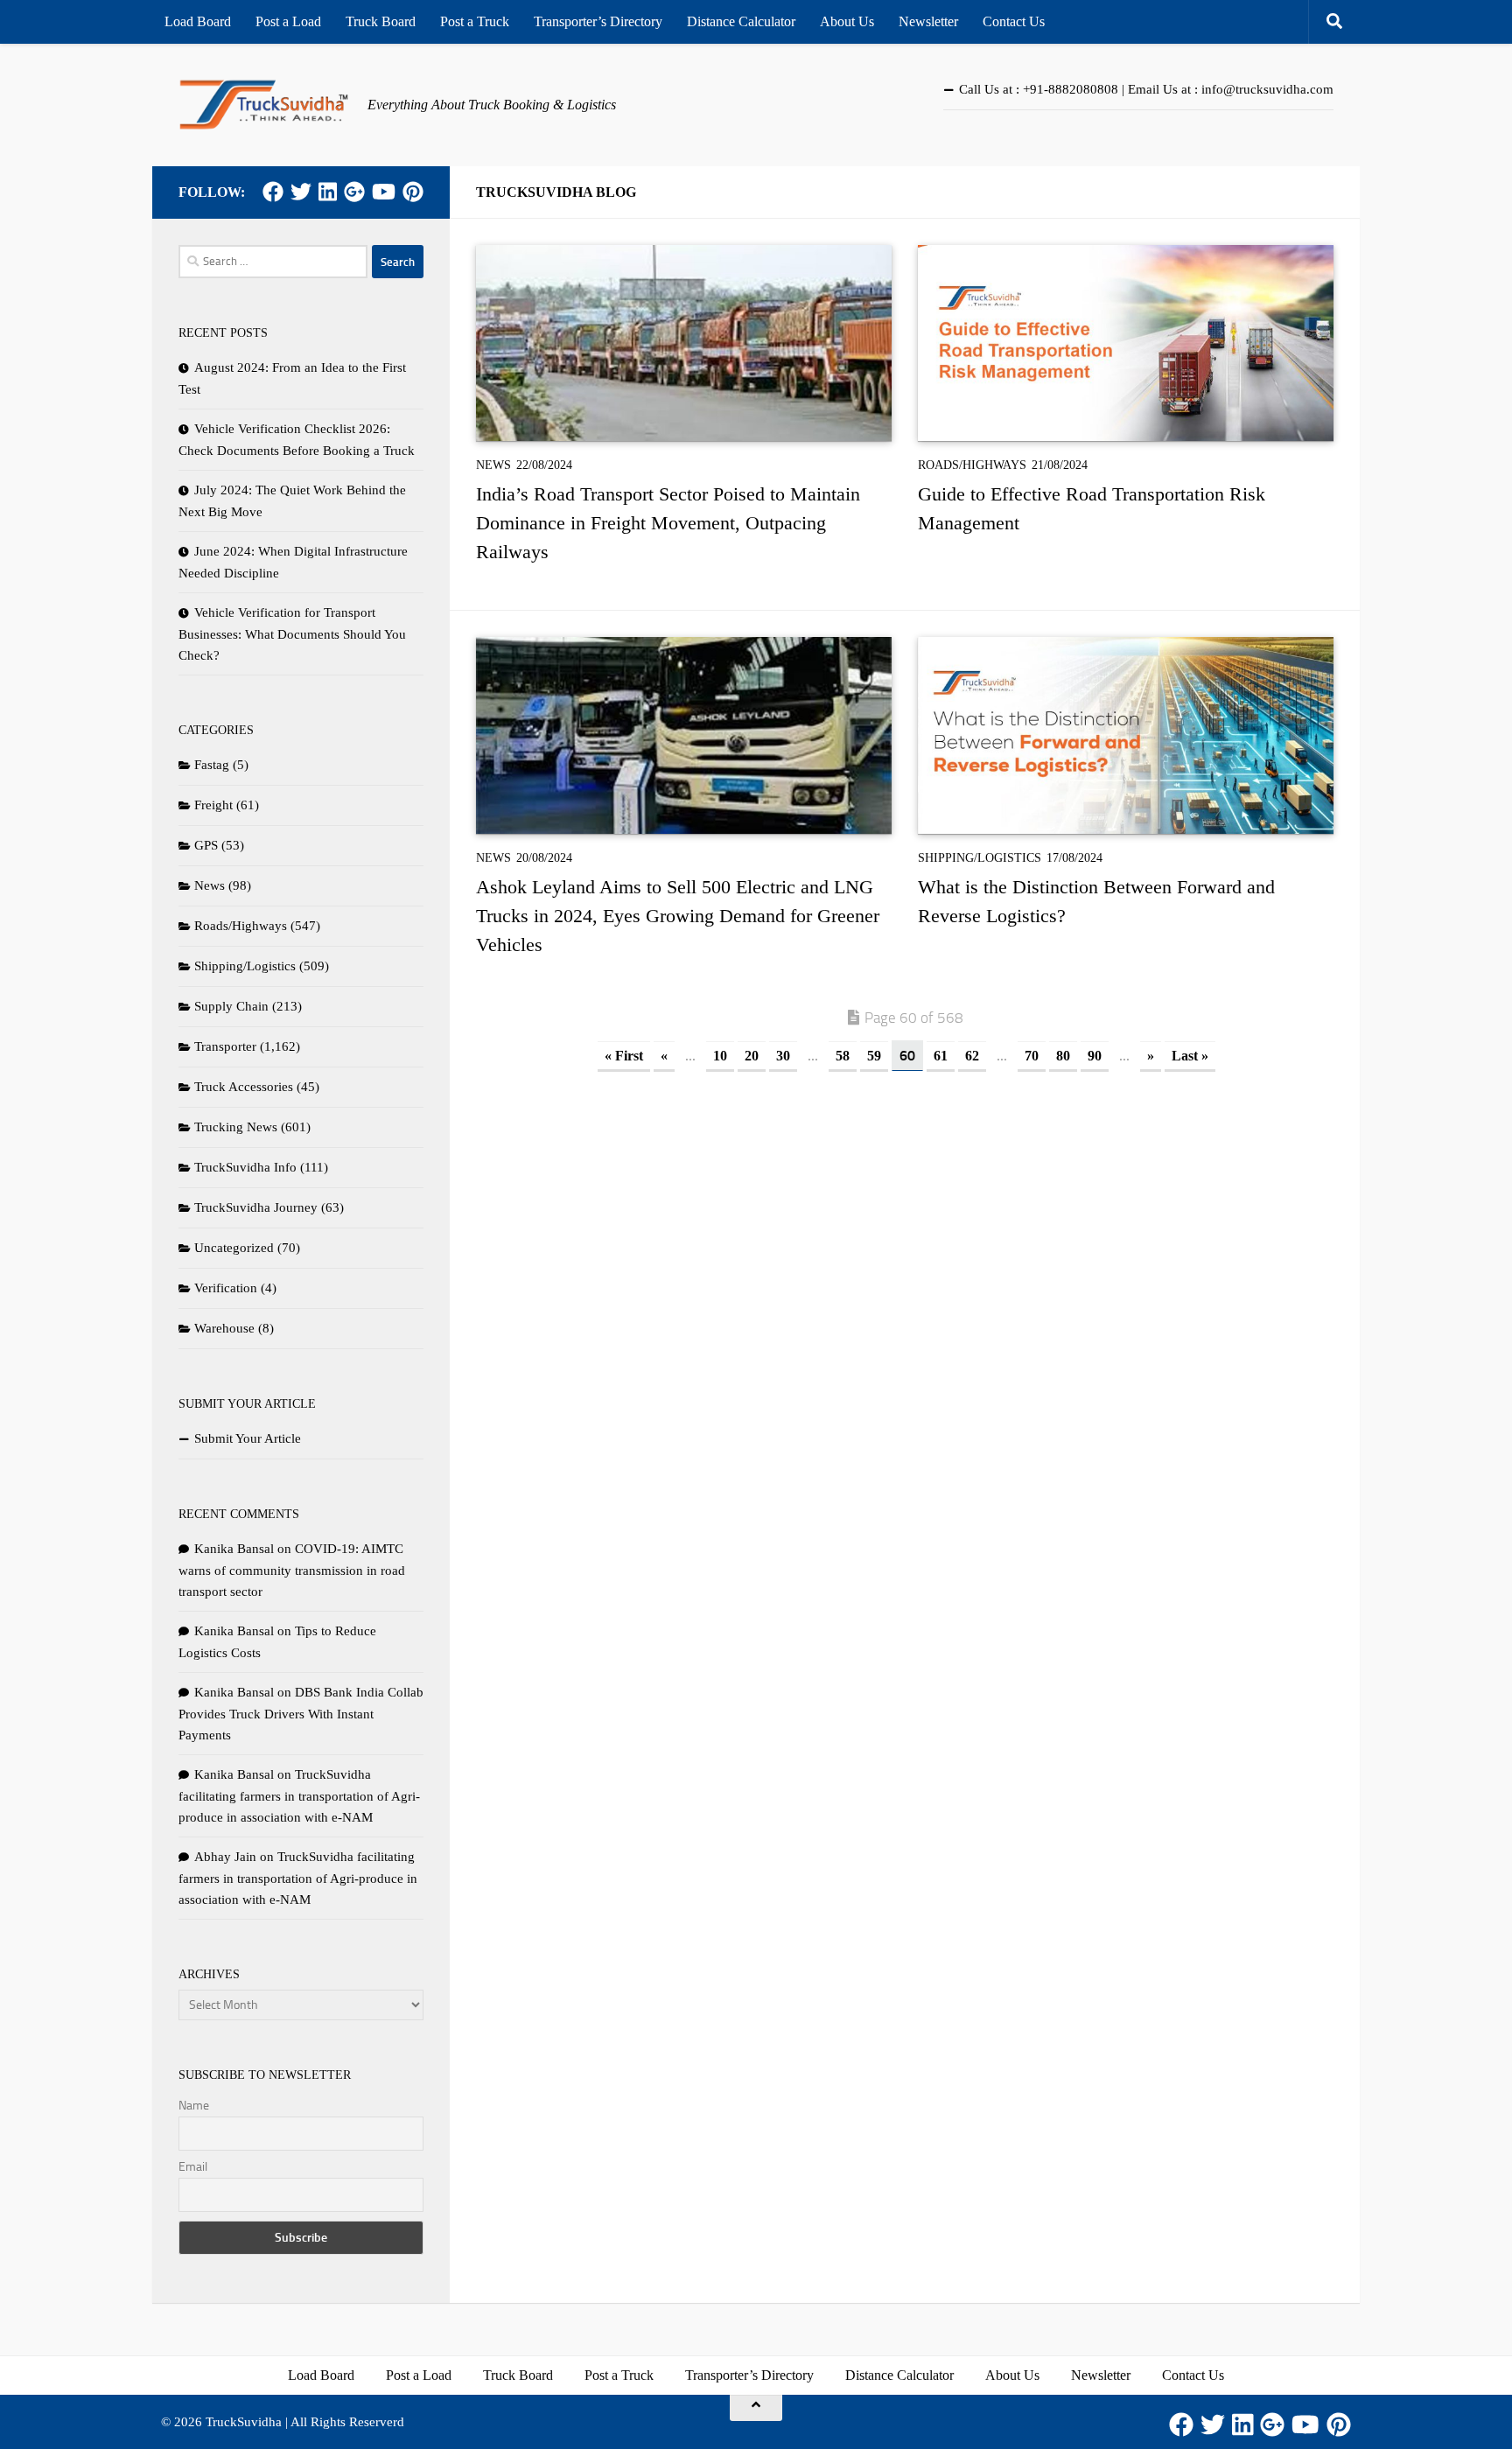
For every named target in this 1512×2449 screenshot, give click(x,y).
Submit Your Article (248, 1438)
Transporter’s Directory (598, 21)
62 (972, 1056)
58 (843, 1056)
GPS (206, 845)
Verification (226, 1288)
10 (720, 1056)
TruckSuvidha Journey (256, 1207)
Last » (1190, 1056)
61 (941, 1056)
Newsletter (928, 21)
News (493, 465)
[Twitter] (301, 192)
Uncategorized (234, 1248)
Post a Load (288, 21)
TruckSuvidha (244, 2422)
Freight (213, 805)
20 (752, 1056)
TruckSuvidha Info (245, 1167)
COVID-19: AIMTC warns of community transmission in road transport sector (292, 1570)
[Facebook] (273, 192)
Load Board (198, 21)
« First (624, 1056)
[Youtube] (384, 192)
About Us (847, 21)
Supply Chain (231, 1006)
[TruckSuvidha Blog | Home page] (264, 105)
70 (1032, 1056)
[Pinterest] (413, 192)
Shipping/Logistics (980, 858)
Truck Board (381, 21)
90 (1095, 1056)
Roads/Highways (972, 465)
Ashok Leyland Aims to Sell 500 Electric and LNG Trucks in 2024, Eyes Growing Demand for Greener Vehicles (678, 916)
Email (193, 2167)
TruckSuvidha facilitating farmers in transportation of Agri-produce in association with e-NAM (299, 1796)
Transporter (225, 1046)
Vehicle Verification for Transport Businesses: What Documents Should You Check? (292, 634)
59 (874, 1056)
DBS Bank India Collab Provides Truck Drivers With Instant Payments (301, 1714)
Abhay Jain (225, 1857)
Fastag (212, 765)
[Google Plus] (354, 192)
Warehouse (224, 1328)
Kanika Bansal (234, 1549)
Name (194, 2106)
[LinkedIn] (328, 192)
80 (1063, 1056)
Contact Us (1014, 21)
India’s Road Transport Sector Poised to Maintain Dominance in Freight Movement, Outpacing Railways (668, 523)
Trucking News (236, 1127)
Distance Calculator (741, 21)
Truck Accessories (244, 1087)
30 (783, 1056)
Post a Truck (475, 21)
